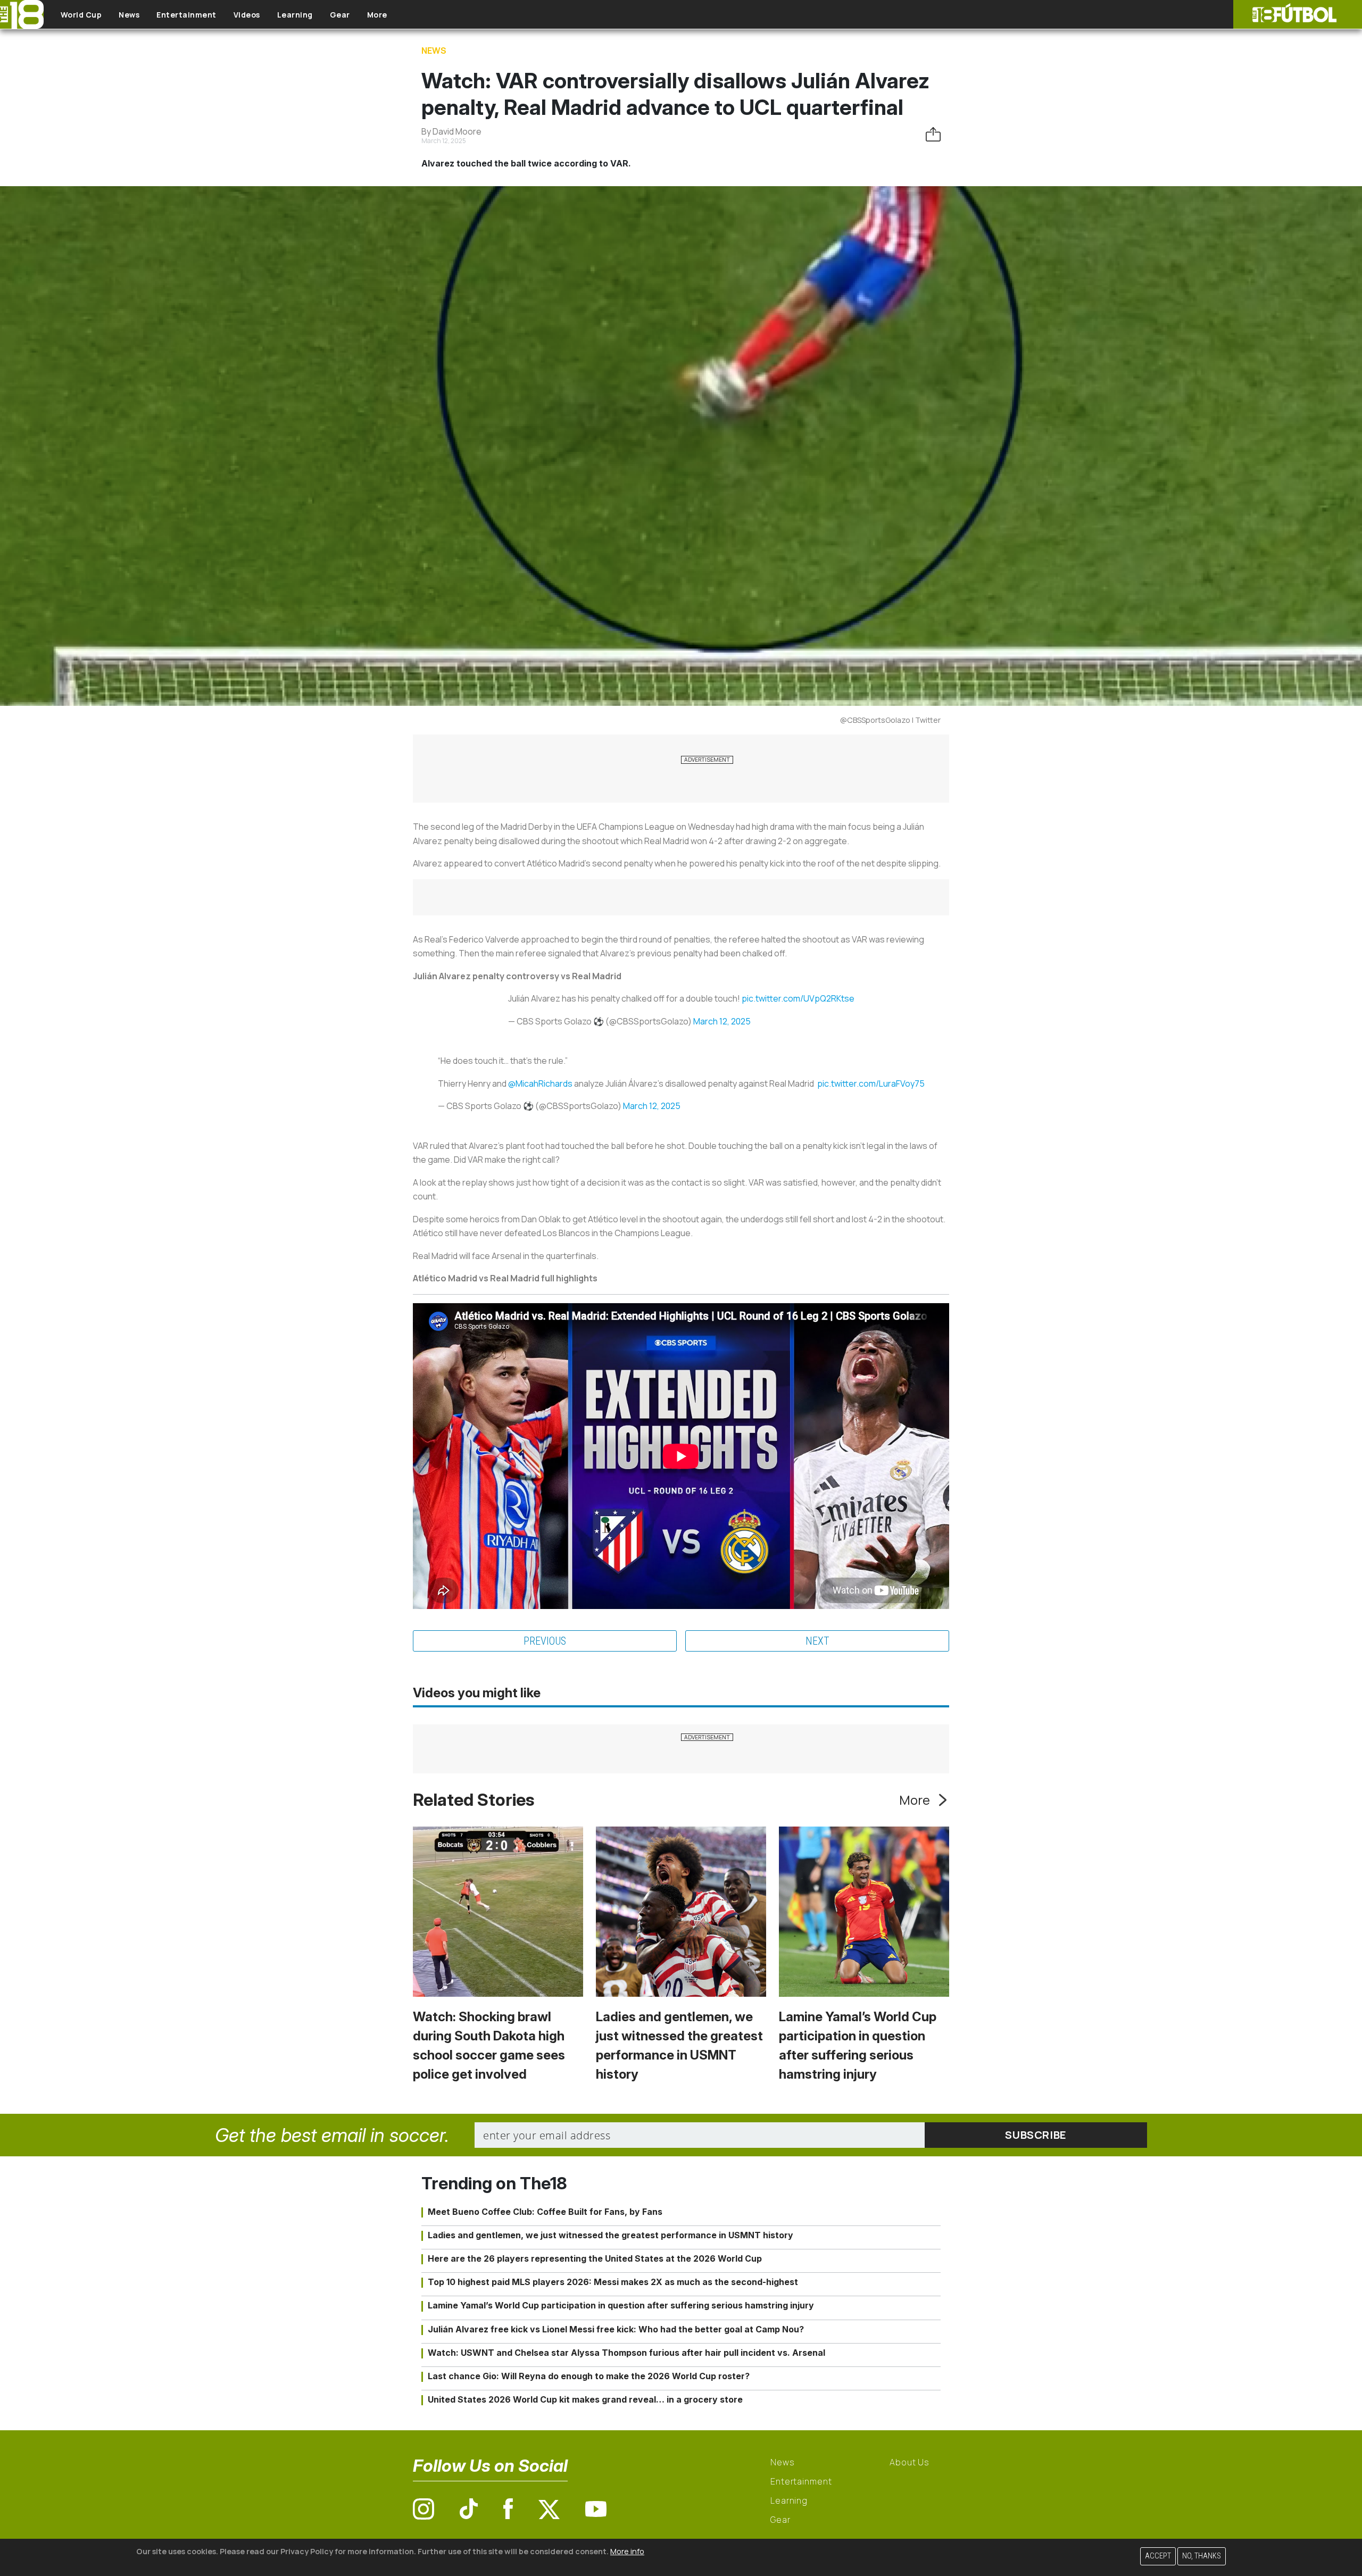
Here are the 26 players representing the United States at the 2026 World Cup (595, 2258)
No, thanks (1202, 2556)
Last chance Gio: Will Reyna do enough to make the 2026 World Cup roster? (589, 2376)
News (129, 15)
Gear (340, 15)
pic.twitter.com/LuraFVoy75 (871, 1083)
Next (817, 1641)
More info (627, 2551)
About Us (910, 2462)
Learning (295, 15)
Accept (1158, 2556)
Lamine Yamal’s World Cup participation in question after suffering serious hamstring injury (621, 2305)
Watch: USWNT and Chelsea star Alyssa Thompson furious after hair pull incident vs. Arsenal (626, 2353)
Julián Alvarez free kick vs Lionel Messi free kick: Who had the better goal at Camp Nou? (616, 2329)
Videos (247, 15)
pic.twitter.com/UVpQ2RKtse (798, 998)
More (377, 15)
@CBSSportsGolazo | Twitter (890, 720)
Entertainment (186, 15)
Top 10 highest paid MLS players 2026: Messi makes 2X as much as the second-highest (613, 2282)
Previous (545, 1641)
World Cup (81, 15)
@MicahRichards (540, 1083)
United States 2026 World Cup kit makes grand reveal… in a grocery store (585, 2399)
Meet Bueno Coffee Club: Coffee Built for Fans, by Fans (545, 2212)
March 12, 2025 (722, 1021)
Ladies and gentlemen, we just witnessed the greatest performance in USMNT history (611, 2235)
